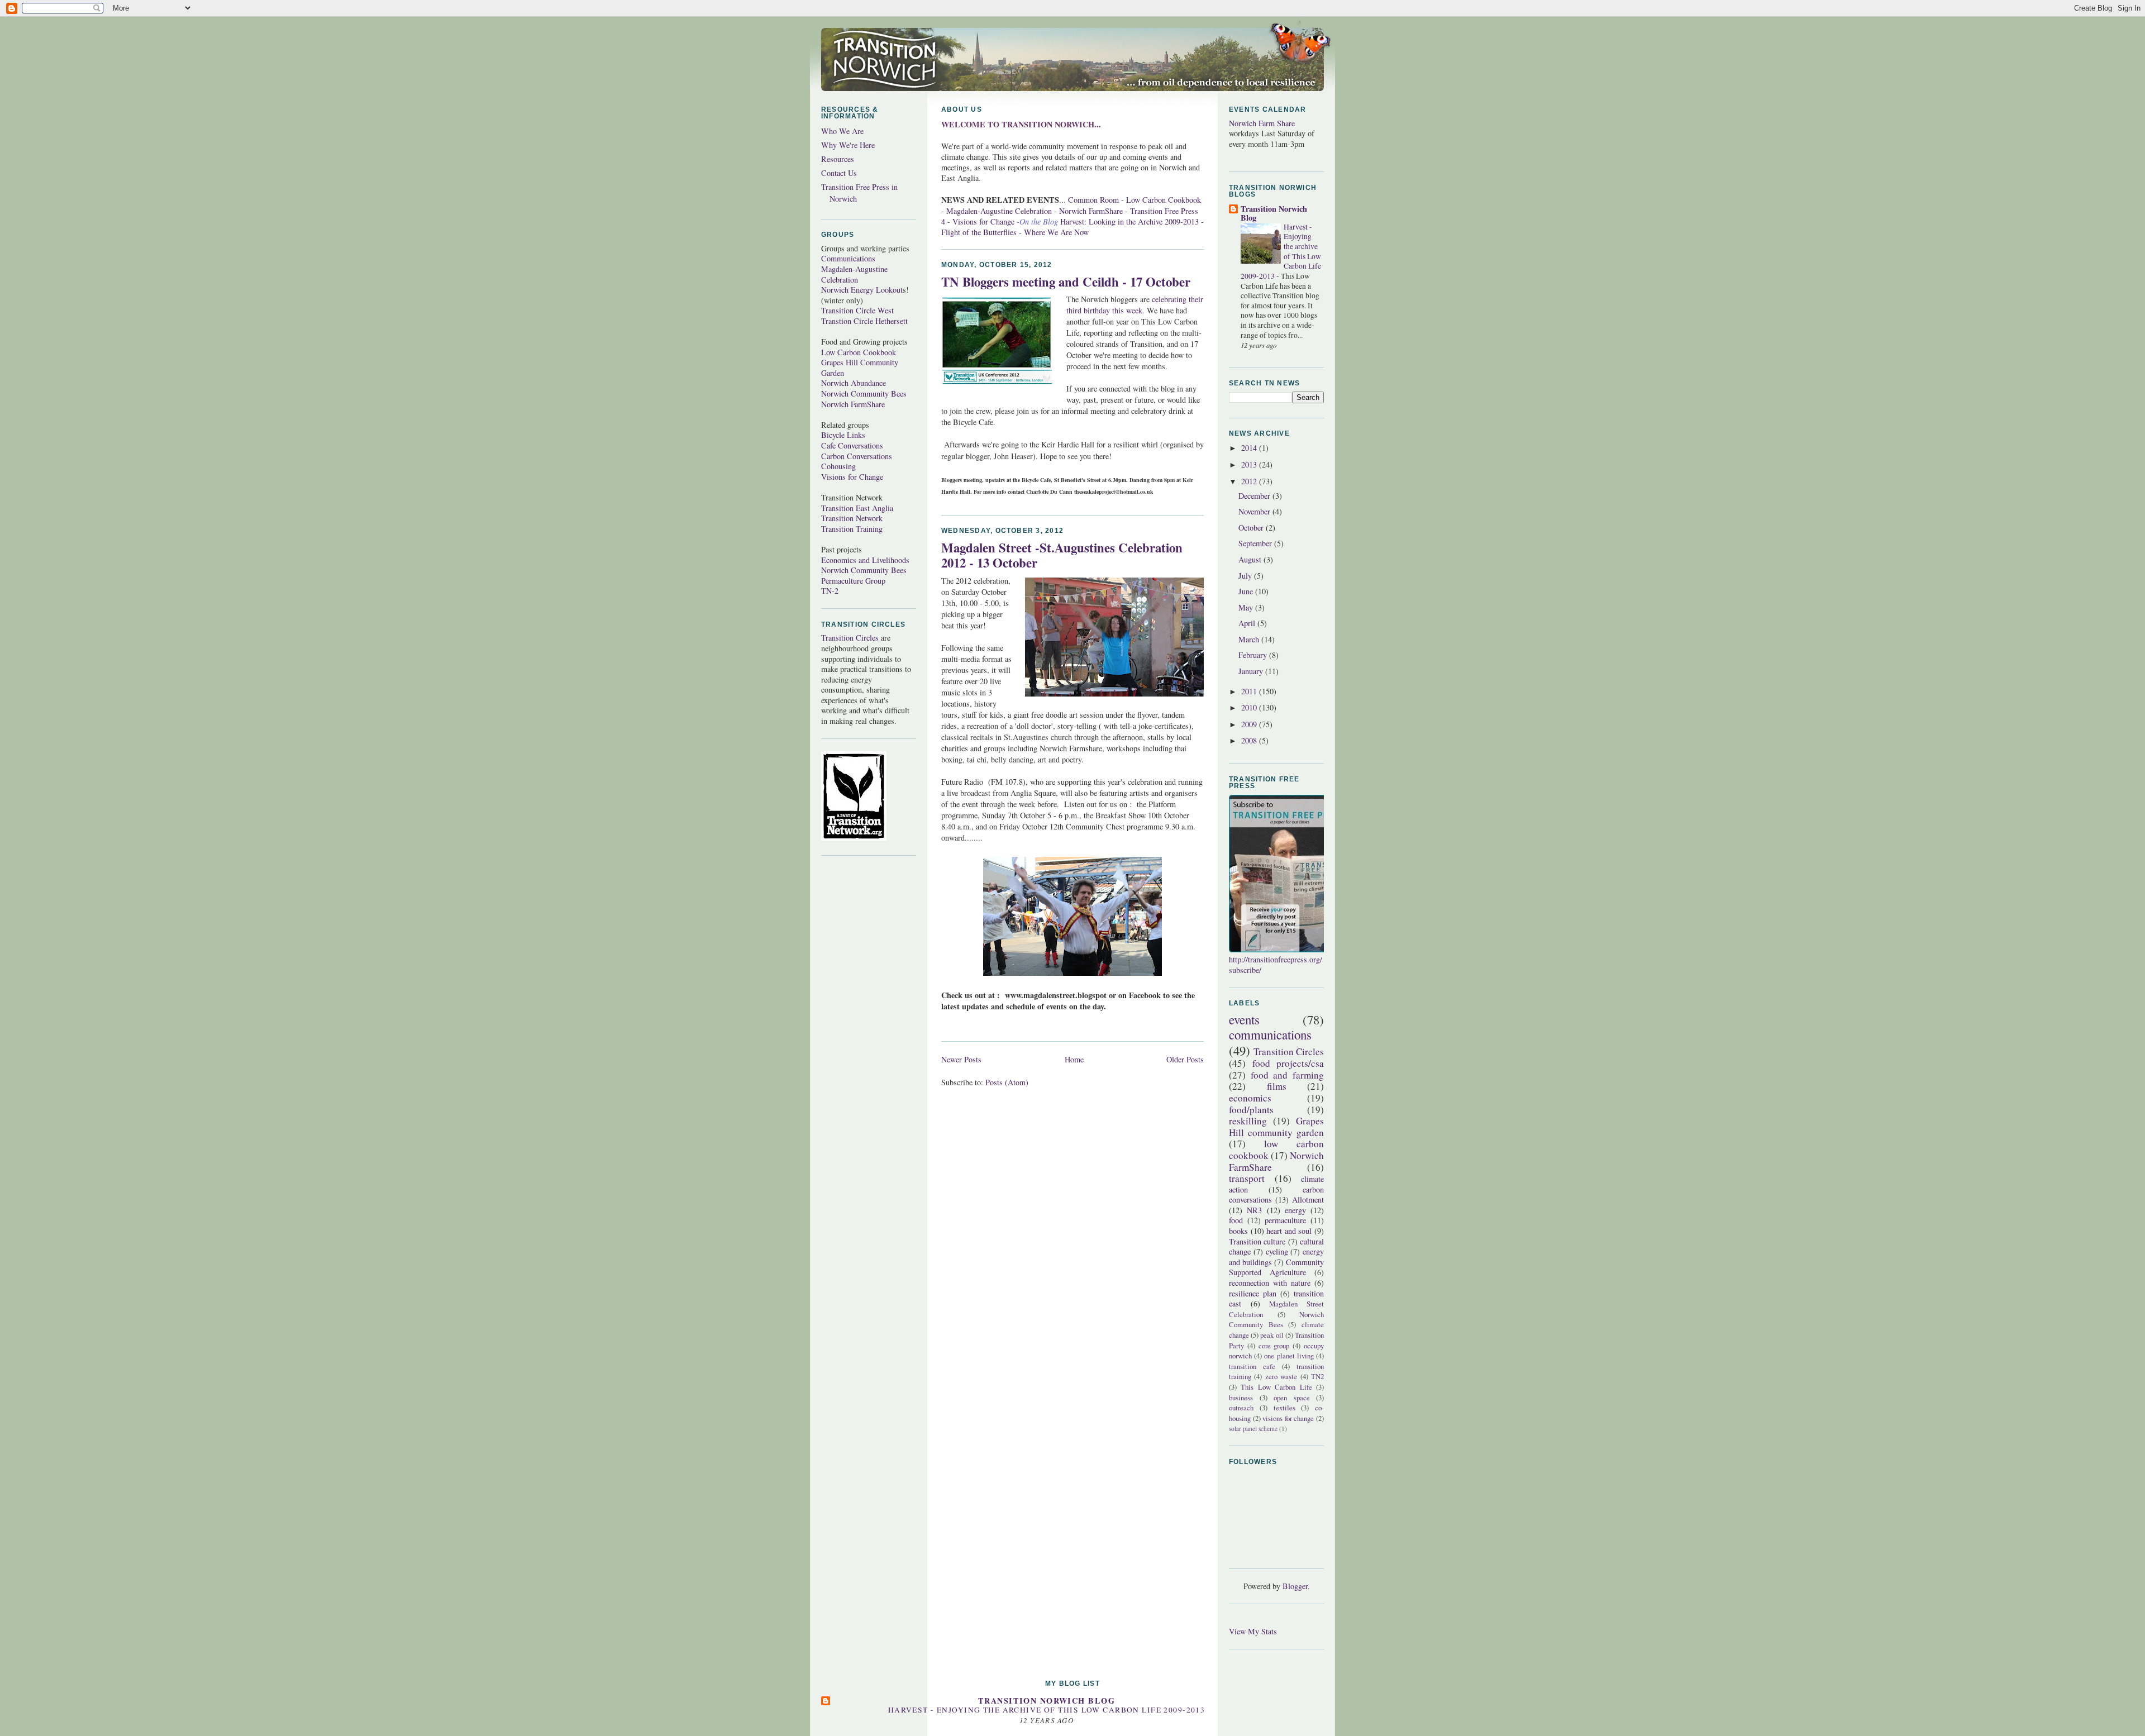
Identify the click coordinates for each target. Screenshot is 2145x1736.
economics (1250, 1098)
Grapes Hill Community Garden (860, 368)
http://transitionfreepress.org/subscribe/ (1276, 965)
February (1254, 655)
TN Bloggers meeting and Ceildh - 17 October (1066, 282)
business (1241, 1398)
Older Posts (1185, 1059)
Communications (848, 258)
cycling (1277, 1251)
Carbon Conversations (857, 456)
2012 (1250, 481)
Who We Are (842, 131)
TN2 (1317, 1376)
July (1246, 576)
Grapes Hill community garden (1276, 1127)
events (1244, 1019)
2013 (1250, 464)
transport (1247, 1178)
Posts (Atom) (1007, 1082)
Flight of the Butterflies (980, 232)
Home (1074, 1059)
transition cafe (1252, 1366)
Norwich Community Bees (864, 394)
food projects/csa (1288, 1063)
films (1277, 1086)
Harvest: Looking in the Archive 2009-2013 (1129, 221)
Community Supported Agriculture (1276, 1267)
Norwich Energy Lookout (862, 290)
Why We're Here (848, 145)
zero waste (1281, 1376)
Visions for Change (852, 477)
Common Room (1093, 200)
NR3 (1254, 1210)
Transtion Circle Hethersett (864, 321)
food (1236, 1220)
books (1238, 1231)
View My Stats (1253, 1631)
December (1255, 496)
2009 (1250, 724)
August (1251, 559)
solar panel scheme (1253, 1429)
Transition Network (852, 518)
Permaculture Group (853, 581)
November (1255, 511)
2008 (1250, 740)
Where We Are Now (1056, 232)
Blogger (1295, 1586)
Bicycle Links (843, 435)
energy (1295, 1210)
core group (1274, 1346)
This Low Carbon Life (1276, 1387)
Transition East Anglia (857, 508)
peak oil (1272, 1335)
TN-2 (830, 591)
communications (1270, 1034)
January (1252, 671)
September (1256, 543)
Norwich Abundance (854, 383)
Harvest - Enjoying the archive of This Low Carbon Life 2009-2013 (1047, 1710)
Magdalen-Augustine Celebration (854, 274)
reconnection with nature (1270, 1283)
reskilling (1248, 1121)
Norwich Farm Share (1262, 123)
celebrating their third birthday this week (1135, 305)
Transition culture (1257, 1241)
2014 (1250, 448)
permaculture (1285, 1220)
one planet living (1289, 1356)
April (1248, 623)
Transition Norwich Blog (1274, 213)
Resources (838, 159)
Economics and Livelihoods (865, 560)
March (1250, 639)
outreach (1241, 1408)
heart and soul (1289, 1231)
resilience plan (1253, 1293)
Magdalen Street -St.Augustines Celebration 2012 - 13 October (1062, 555)
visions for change (1288, 1418)
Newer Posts (961, 1059)
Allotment (1308, 1200)
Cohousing (838, 466)
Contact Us (839, 173)
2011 (1250, 691)
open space (1292, 1398)
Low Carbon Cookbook (859, 352)
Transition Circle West (857, 310)
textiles (1284, 1408)
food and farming (1287, 1075)
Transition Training (852, 529)
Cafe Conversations (852, 445)
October (1252, 528)
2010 (1250, 707)
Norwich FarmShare (853, 404)
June (1247, 591)
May (1247, 607)
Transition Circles (850, 638)
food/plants (1251, 1110)
